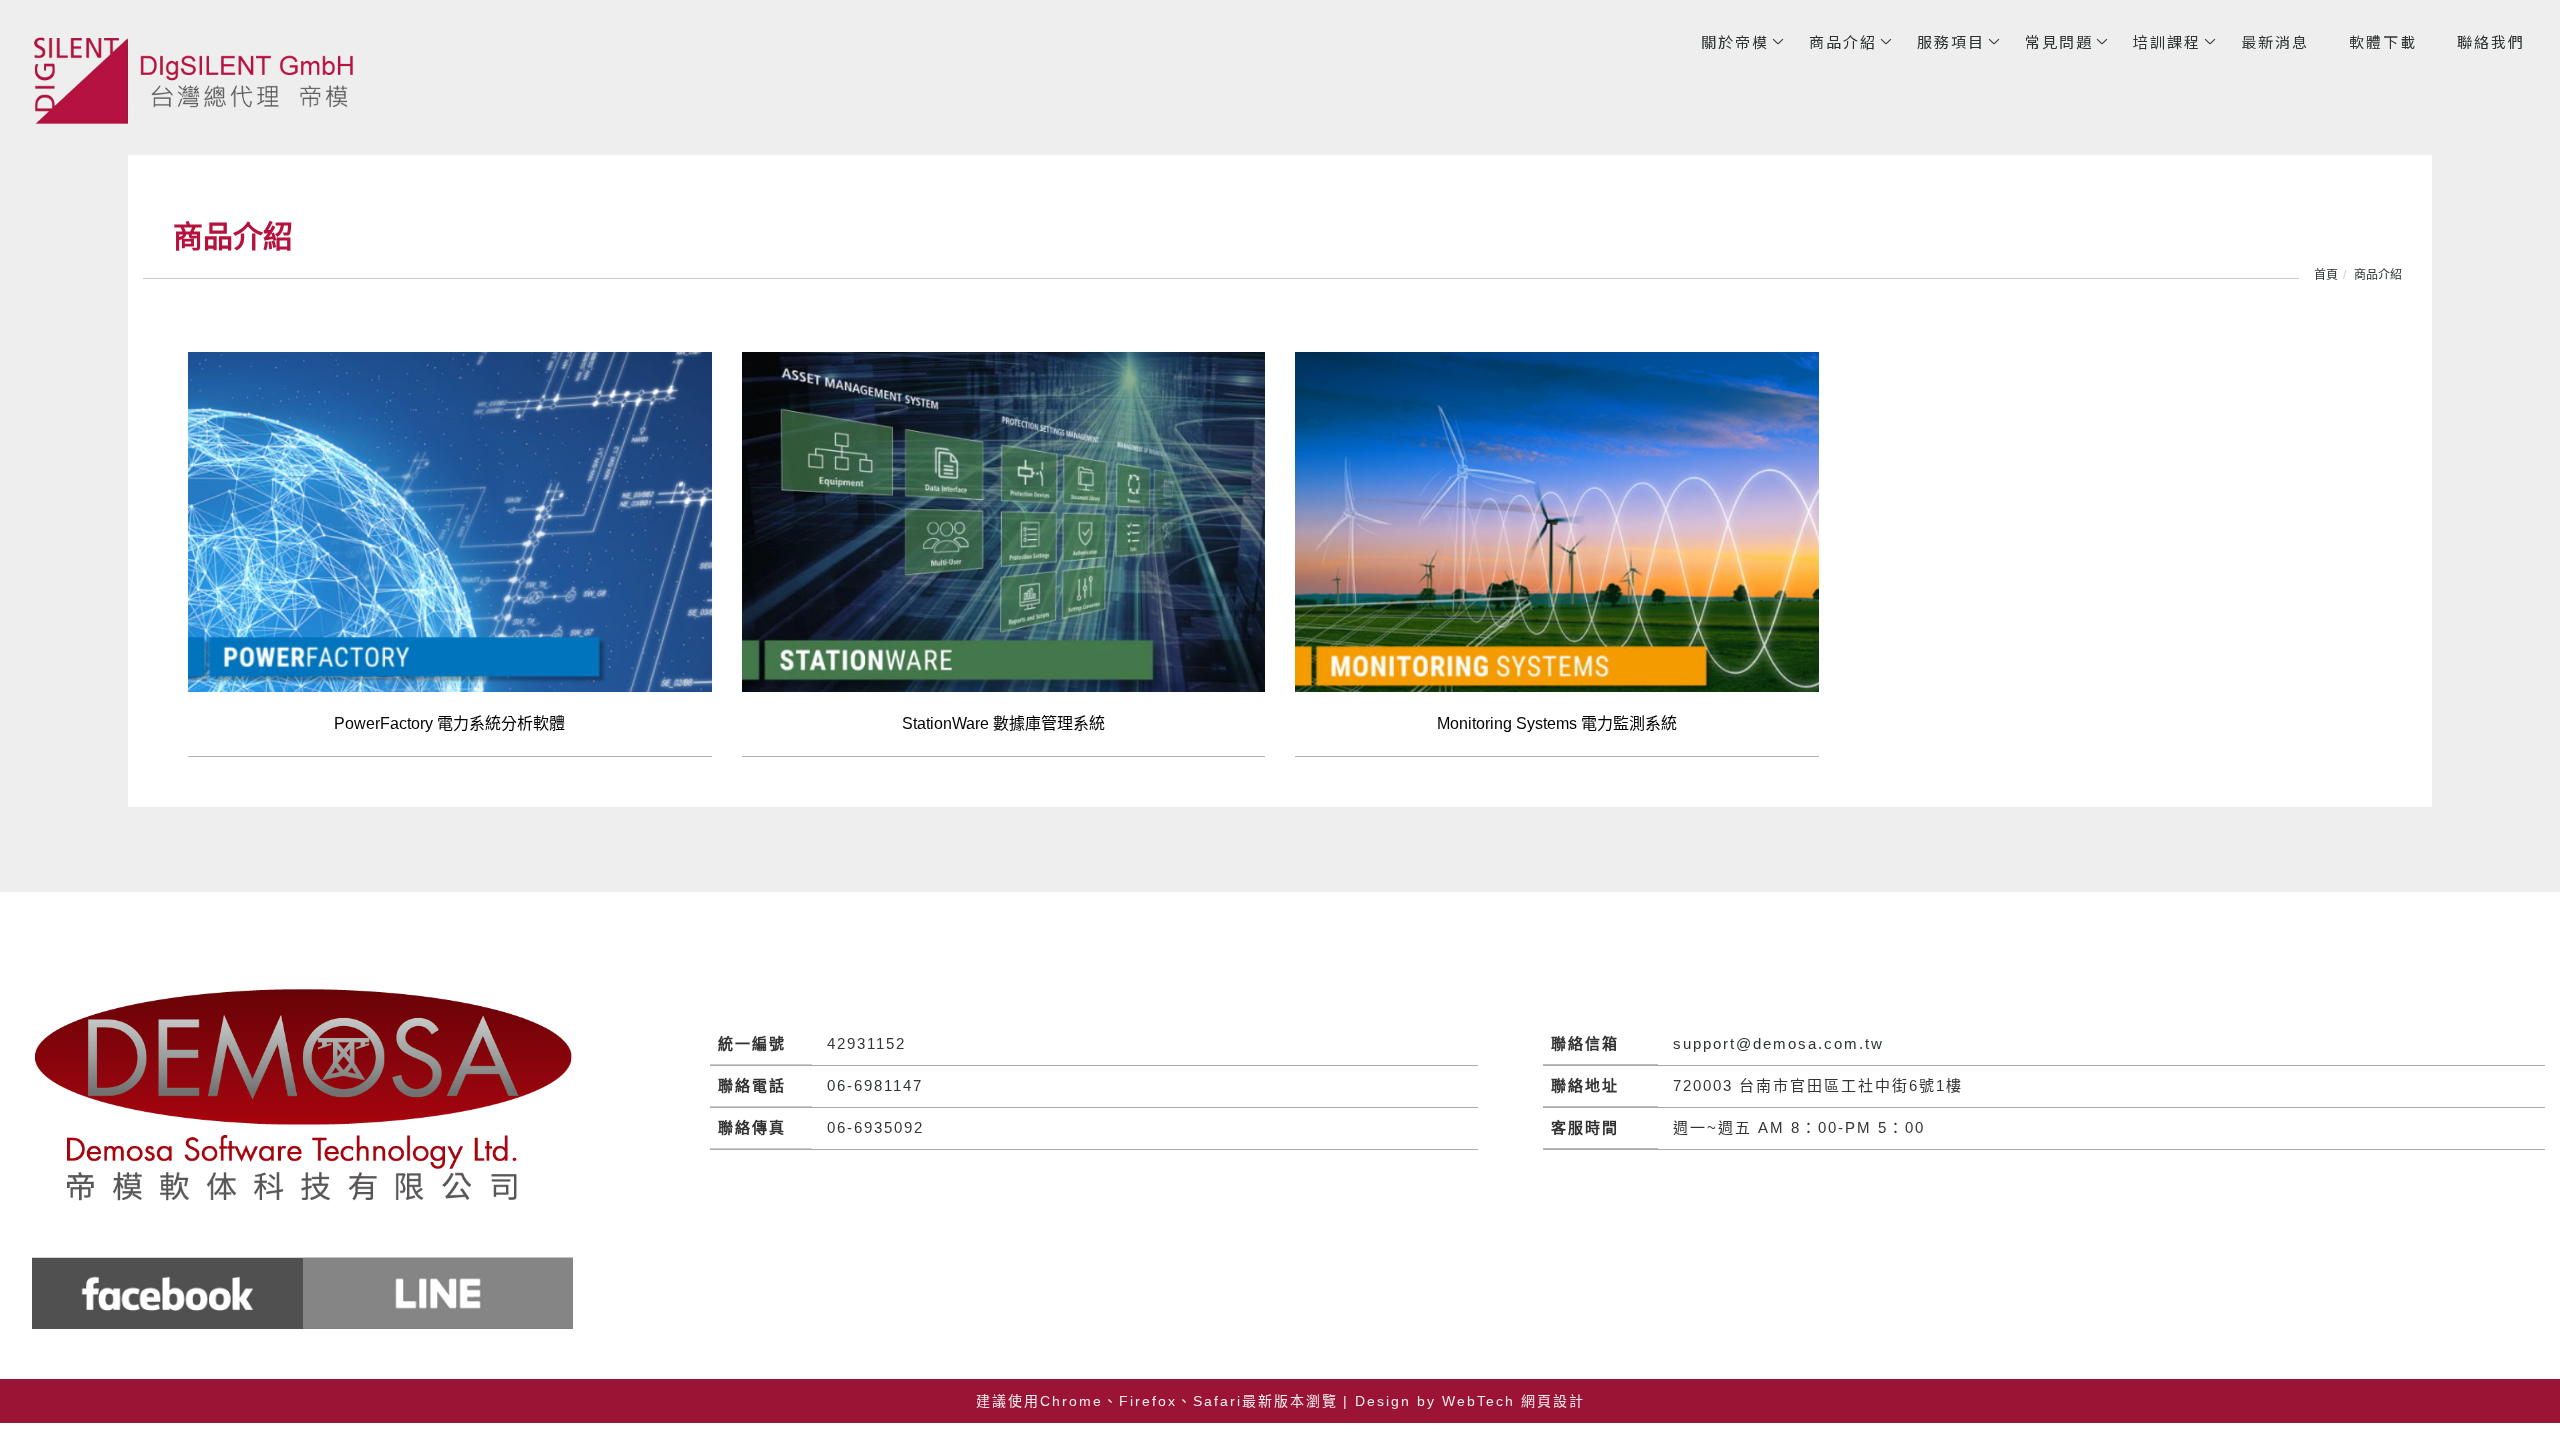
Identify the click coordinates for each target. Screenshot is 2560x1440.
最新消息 (2275, 41)
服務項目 (1951, 41)
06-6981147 (875, 1085)
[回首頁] (200, 80)
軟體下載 (2383, 41)
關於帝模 (1735, 41)
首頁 (2326, 275)
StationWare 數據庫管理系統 (1003, 723)
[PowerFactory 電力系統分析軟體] (450, 520)
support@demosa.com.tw (1778, 1043)
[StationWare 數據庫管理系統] (1004, 520)
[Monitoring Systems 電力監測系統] (1557, 520)
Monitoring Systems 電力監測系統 (1557, 723)
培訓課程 (2167, 41)
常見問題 (2059, 41)
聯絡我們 (2491, 41)
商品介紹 (1843, 41)
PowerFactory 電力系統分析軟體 (449, 723)
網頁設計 (1553, 1401)
